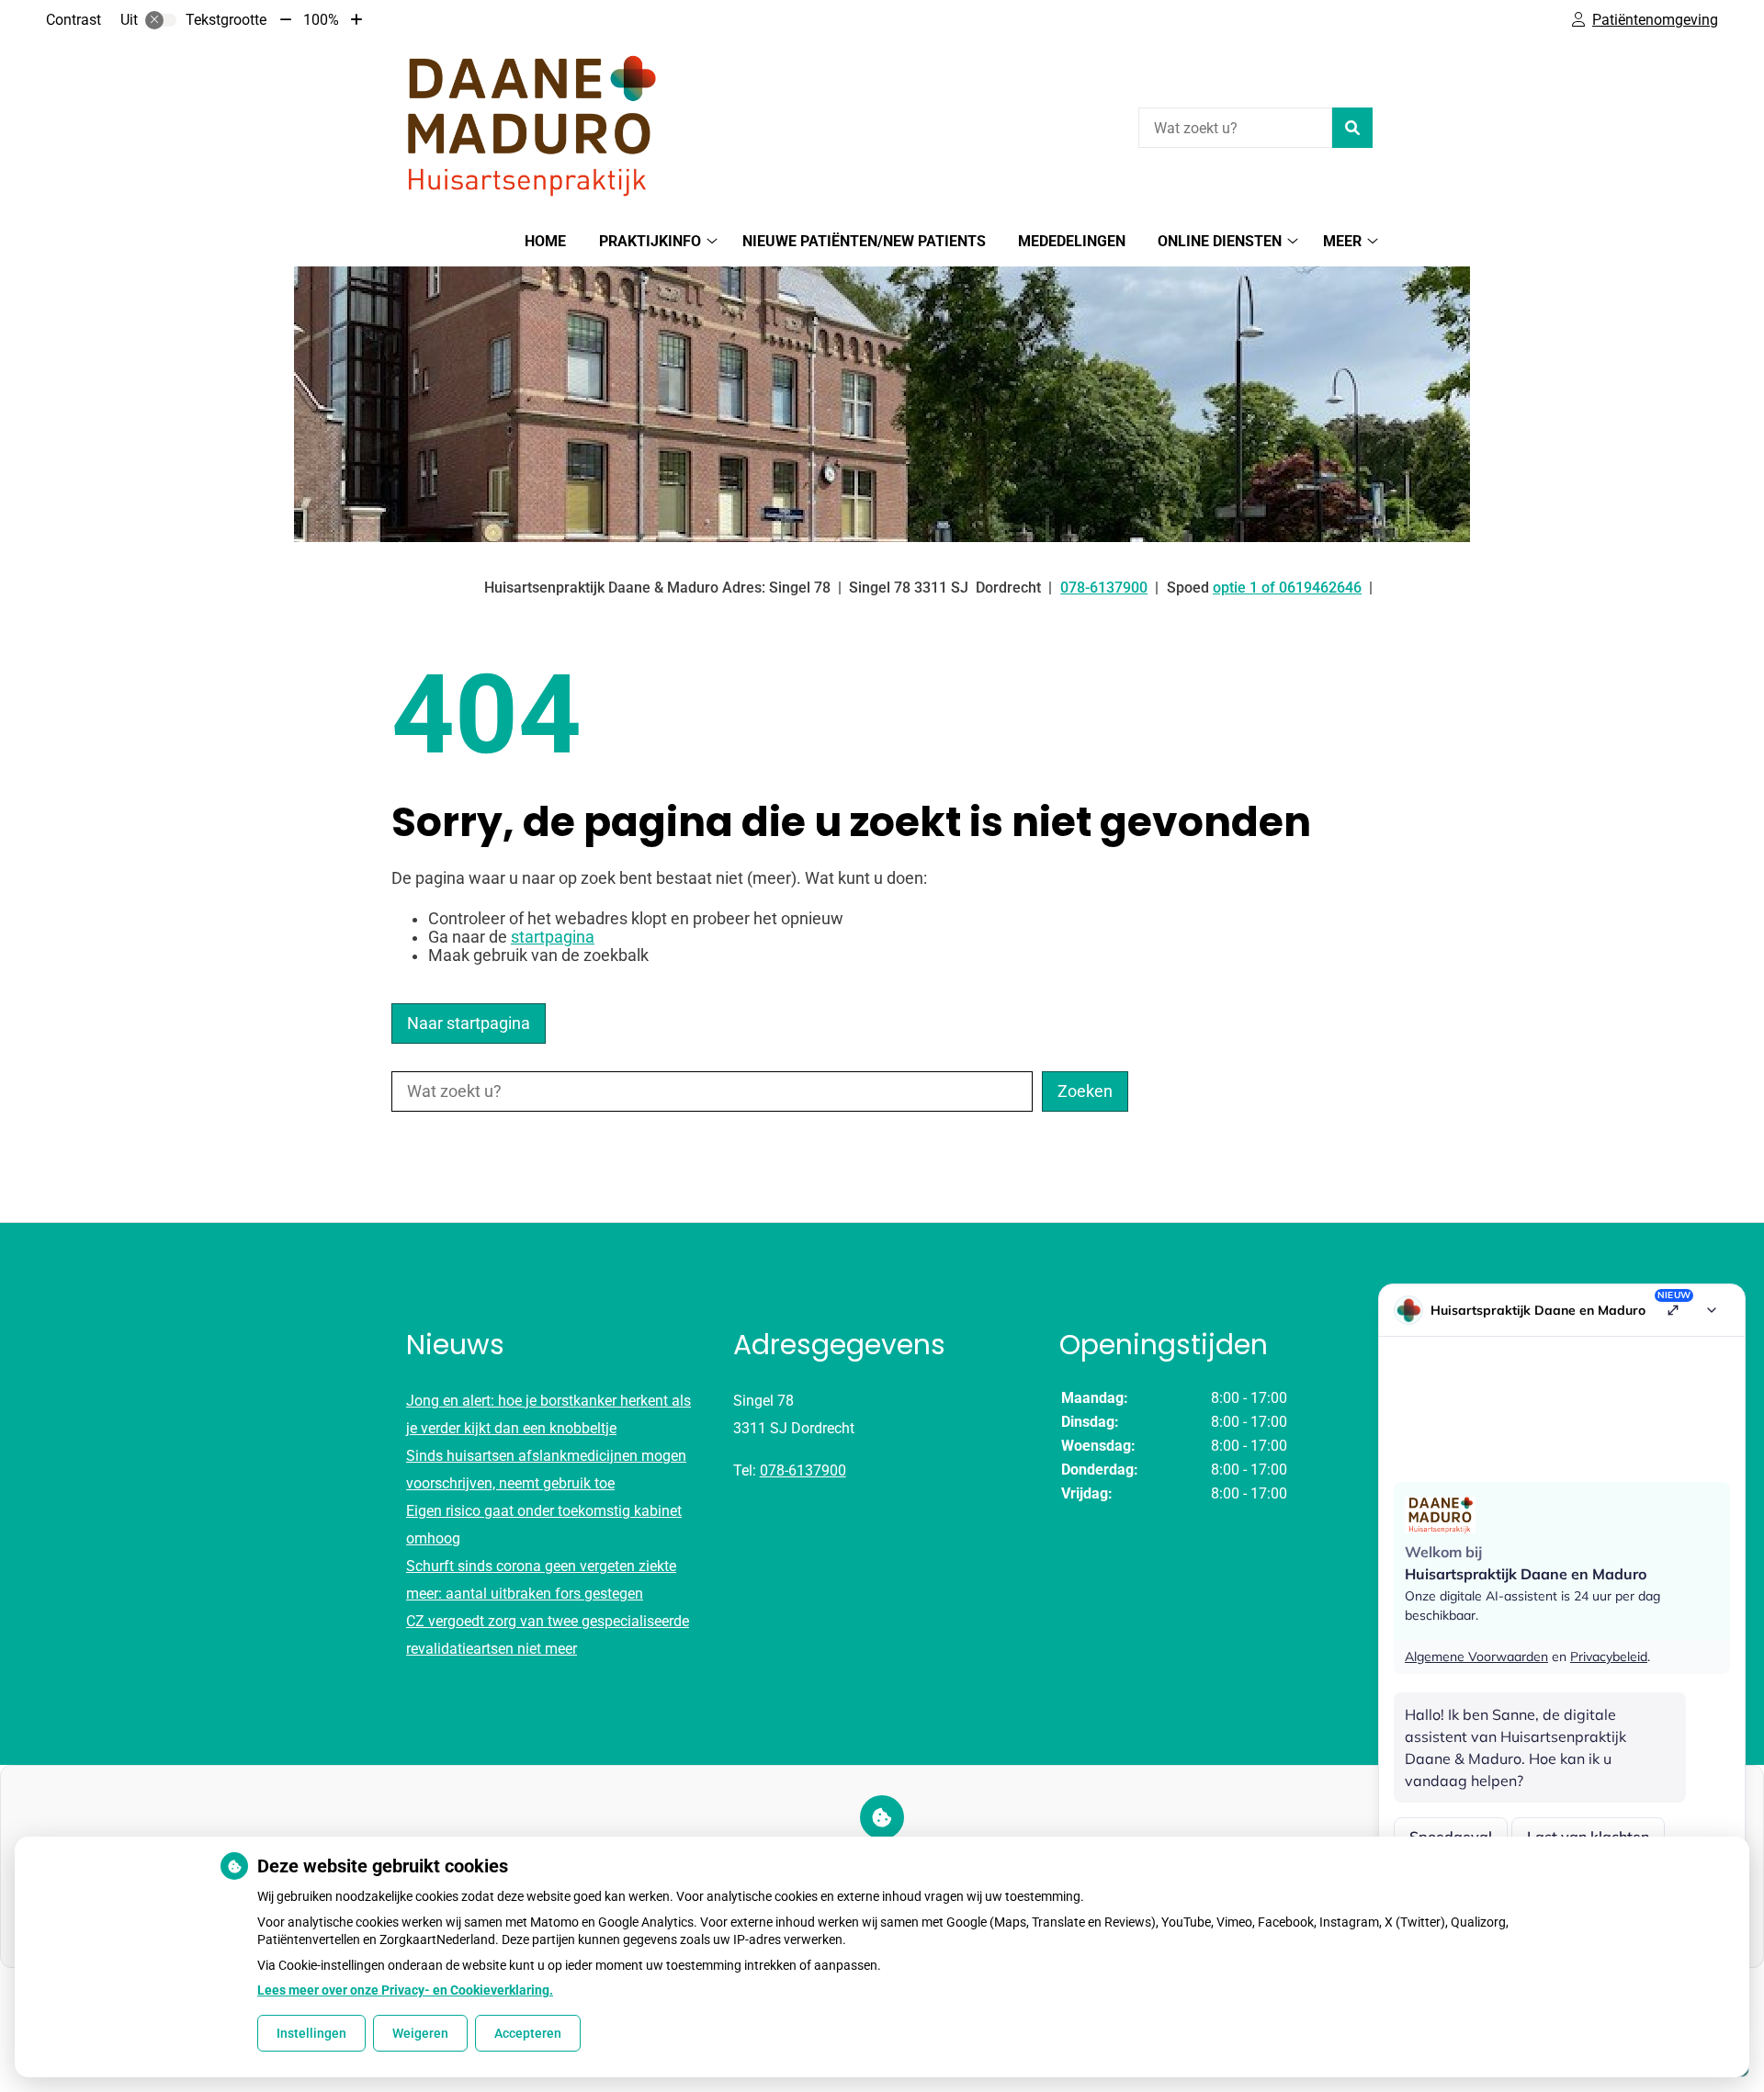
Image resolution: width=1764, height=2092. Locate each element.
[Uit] (161, 20)
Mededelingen (1072, 241)
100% (321, 20)
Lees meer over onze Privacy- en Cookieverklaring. (405, 1990)
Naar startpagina (469, 1023)
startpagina (553, 937)
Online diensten (1220, 241)
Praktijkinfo (650, 241)
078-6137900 (803, 1470)
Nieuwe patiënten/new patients (864, 241)
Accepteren (528, 2033)
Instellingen (311, 2033)
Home (545, 241)
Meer (1342, 241)
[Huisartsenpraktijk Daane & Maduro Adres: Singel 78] (529, 125)
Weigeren (420, 2033)
